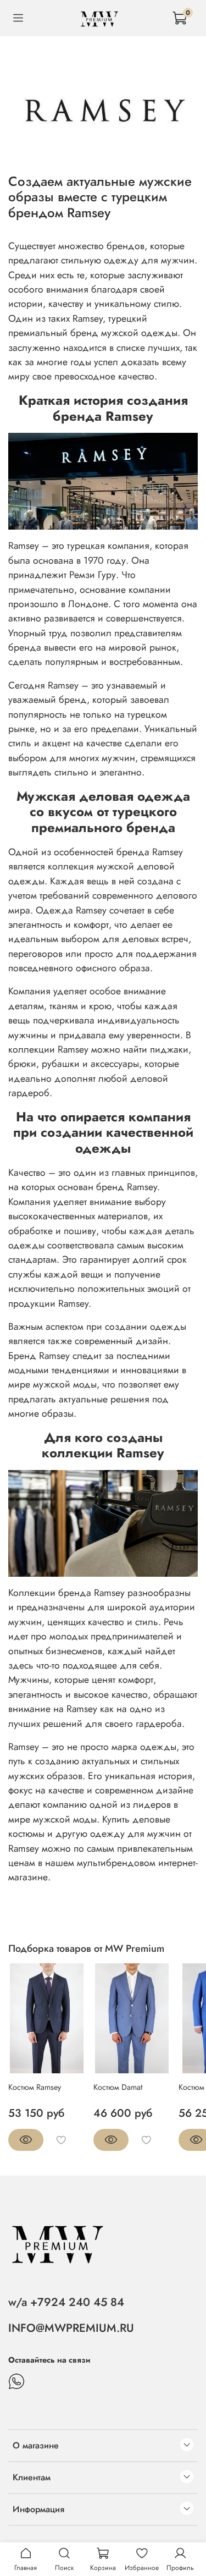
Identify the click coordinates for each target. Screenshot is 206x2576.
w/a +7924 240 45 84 (66, 2302)
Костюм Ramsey (35, 2087)
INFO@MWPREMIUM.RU (71, 2328)
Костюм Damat (118, 2087)
